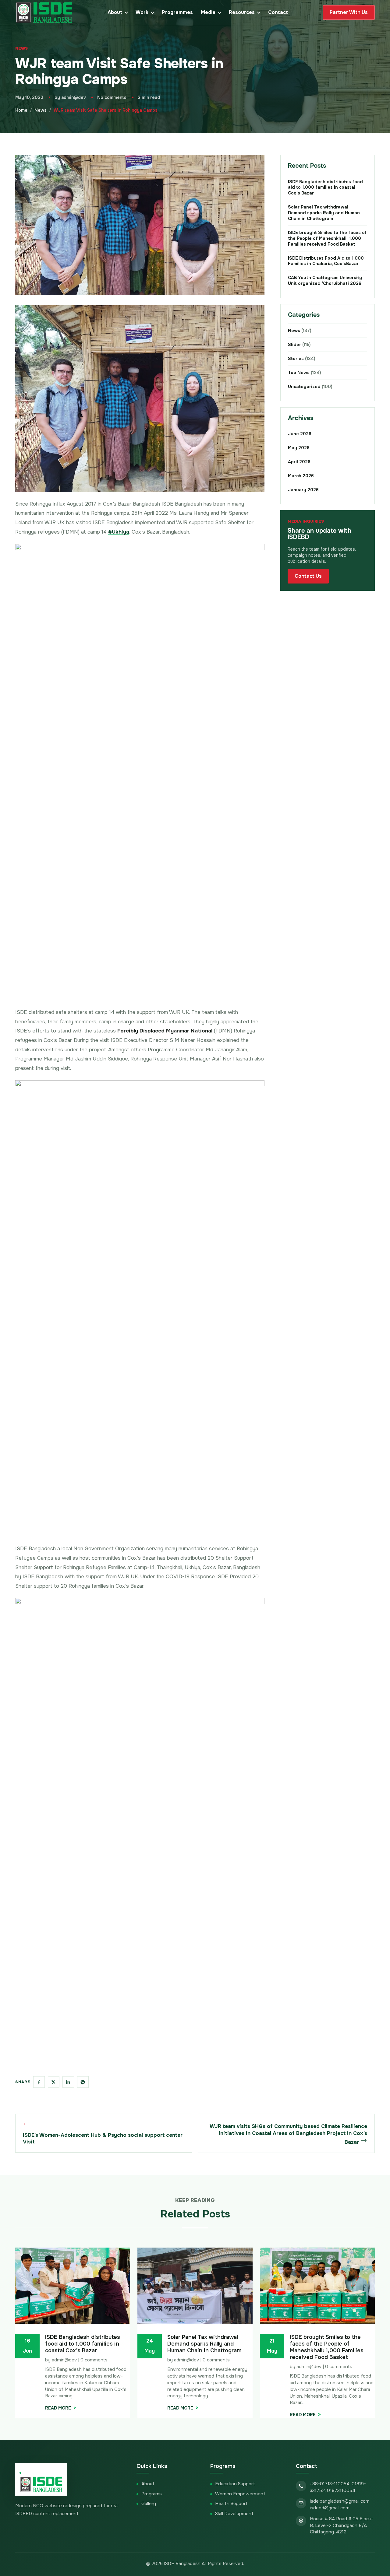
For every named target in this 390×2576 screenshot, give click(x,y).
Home (21, 110)
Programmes (177, 12)
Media (208, 12)
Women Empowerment (240, 2494)
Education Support (235, 2484)
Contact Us (308, 576)
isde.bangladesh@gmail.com (340, 2501)
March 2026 (301, 476)
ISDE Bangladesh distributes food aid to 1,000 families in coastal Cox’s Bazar (325, 188)
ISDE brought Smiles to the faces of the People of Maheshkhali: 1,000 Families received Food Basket (327, 238)
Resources (242, 12)
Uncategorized (310, 387)
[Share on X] (54, 2082)
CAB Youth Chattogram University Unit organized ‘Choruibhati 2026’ (326, 280)
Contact (278, 12)
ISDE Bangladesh (182, 2564)
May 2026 (299, 448)
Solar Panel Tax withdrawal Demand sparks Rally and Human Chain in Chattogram (324, 213)
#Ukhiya (119, 532)
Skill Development (234, 2514)
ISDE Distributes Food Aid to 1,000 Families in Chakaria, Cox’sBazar (326, 261)
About (115, 12)
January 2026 (303, 490)
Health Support (231, 2504)
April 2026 (299, 462)
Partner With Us (349, 12)
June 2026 (300, 434)
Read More (58, 2408)
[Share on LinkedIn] (68, 2082)
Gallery (149, 2504)
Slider (299, 345)
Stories (301, 359)
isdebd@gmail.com (330, 2508)
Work (142, 12)
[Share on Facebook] (39, 2082)
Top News (304, 373)
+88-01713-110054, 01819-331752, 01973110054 (338, 2487)
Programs (152, 2494)
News (21, 48)
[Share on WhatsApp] (83, 2082)
